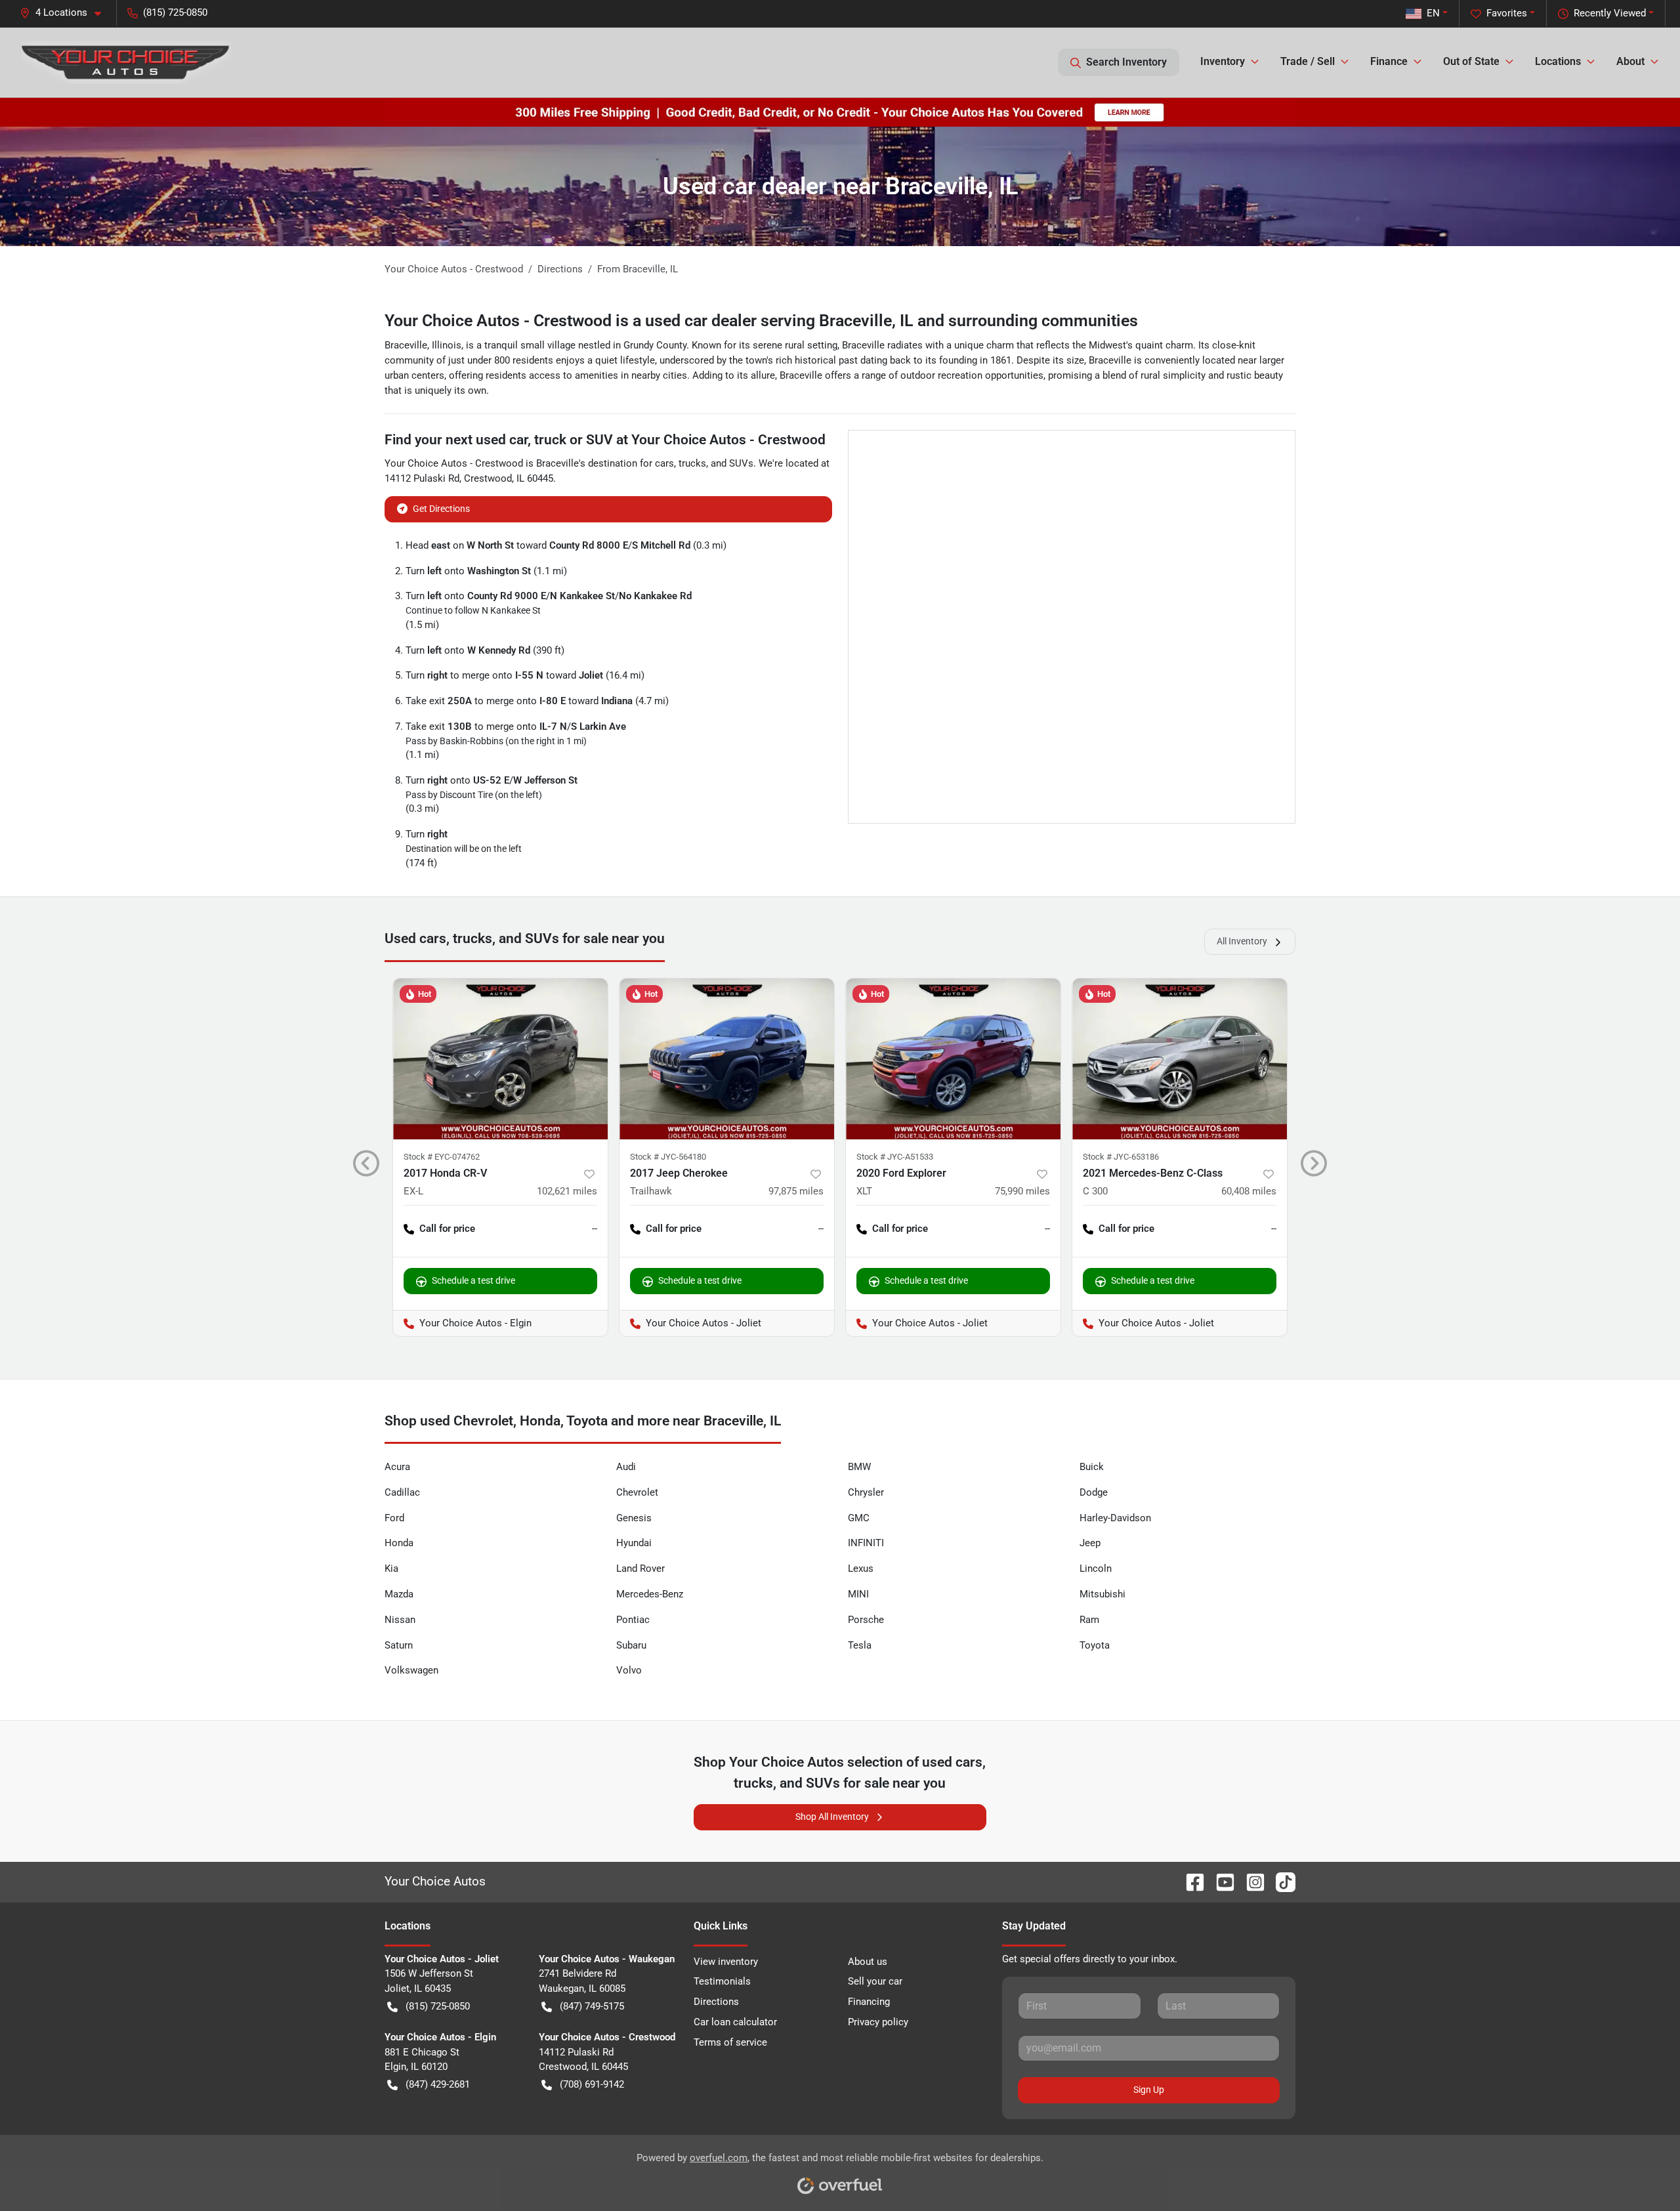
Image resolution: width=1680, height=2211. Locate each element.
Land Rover (640, 1569)
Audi (626, 1467)
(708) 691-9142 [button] (592, 2084)
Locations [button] (1558, 61)
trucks (692, 463)
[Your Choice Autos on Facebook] (1190, 1881)
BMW (859, 1467)
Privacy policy (878, 2022)
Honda (399, 1543)
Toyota (1095, 1645)
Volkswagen (411, 1670)
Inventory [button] (1223, 61)
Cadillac (402, 1492)
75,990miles (1022, 1191)
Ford (394, 1518)
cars (664, 463)
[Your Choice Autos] (126, 62)
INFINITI (866, 1543)
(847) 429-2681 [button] (438, 2084)
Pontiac (633, 1620)
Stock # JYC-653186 (1121, 1157)
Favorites (1507, 13)
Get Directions (441, 509)
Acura (397, 1467)
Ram (1089, 1620)
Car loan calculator (735, 2022)
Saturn (399, 1645)
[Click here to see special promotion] (840, 112)
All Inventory (1242, 941)
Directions (716, 2002)
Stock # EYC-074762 (442, 1157)
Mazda (399, 1594)
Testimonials (722, 1981)
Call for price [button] (447, 1229)
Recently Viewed (1610, 13)
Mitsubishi (1102, 1594)
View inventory (726, 1962)
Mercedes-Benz (650, 1594)
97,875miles (796, 1191)
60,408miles (1249, 1191)
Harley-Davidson (1115, 1518)
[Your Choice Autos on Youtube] (1220, 1881)
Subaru (631, 1645)
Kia (391, 1569)
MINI (858, 1594)
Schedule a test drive (473, 1280)
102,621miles (567, 1191)
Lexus (861, 1569)
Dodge (1094, 1492)
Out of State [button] (1471, 61)
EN (1433, 13)
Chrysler (866, 1492)
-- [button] (595, 1229)
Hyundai (634, 1543)
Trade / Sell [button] (1308, 61)
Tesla (860, 1645)
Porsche (866, 1620)
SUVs (741, 463)
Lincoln (1096, 1569)
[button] (66, 13)
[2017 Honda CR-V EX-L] (500, 1059)
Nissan (400, 1620)
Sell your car (875, 1981)
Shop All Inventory (832, 1817)
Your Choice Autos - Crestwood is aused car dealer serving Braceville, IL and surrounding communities (761, 321)
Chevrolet (637, 1492)
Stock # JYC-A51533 (895, 1157)
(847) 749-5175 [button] (592, 2006)
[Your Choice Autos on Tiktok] (1280, 1881)
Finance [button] (1389, 61)
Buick (1092, 1467)
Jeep (1090, 1543)
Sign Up (1149, 2090)
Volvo (629, 1670)
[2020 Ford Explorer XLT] (953, 1059)
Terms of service (730, 2042)
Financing (869, 2002)
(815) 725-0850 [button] (175, 12)
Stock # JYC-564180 (668, 1157)
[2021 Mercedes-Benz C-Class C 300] (1180, 1059)
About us (868, 1962)
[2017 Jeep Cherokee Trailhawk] (727, 1059)
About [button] (1630, 61)
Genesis (634, 1518)
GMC (859, 1518)
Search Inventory (1126, 62)
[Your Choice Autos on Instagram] (1250, 1881)
